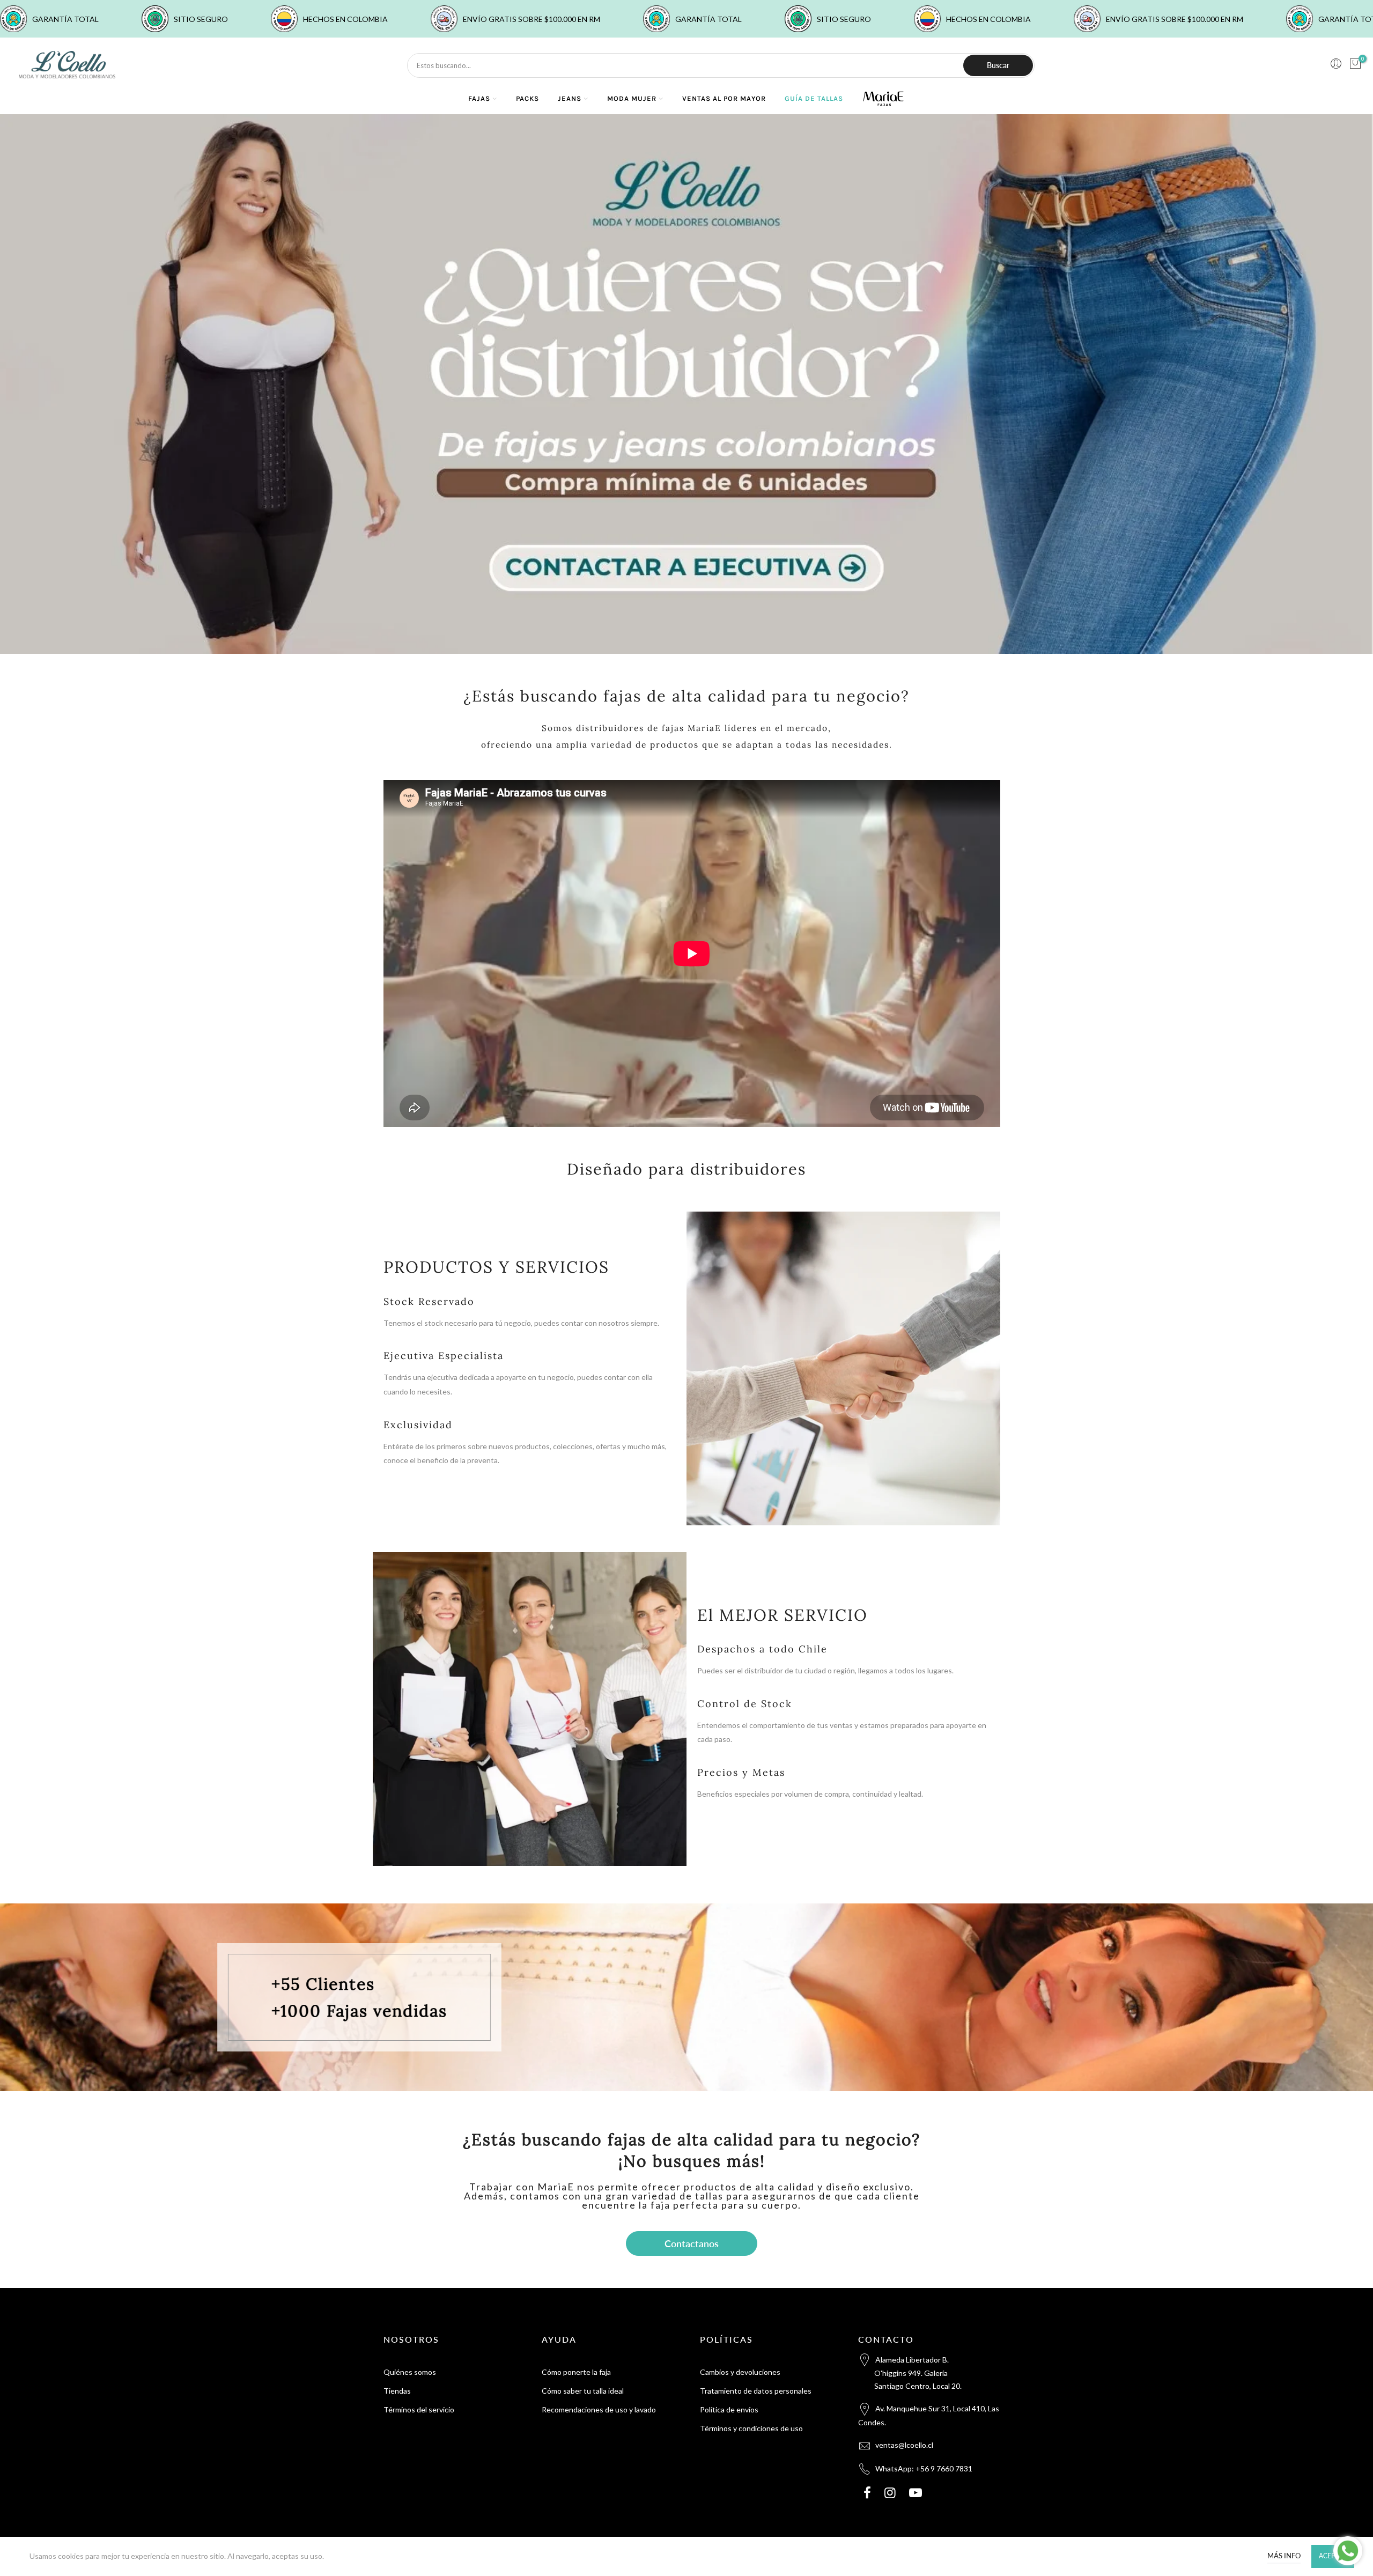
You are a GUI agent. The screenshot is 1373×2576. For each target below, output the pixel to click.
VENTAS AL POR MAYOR (724, 98)
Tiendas (397, 2391)
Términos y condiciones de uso (751, 2428)
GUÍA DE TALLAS (814, 98)
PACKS (527, 98)
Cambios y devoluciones (740, 2372)
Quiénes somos (410, 2372)
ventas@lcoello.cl (904, 2445)
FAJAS (479, 98)
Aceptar (1333, 2556)
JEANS (570, 98)
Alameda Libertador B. (918, 2373)
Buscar (998, 65)
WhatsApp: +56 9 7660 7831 (924, 2468)
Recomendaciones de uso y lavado (599, 2409)
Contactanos (692, 2243)
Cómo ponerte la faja (576, 2372)
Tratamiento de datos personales (756, 2391)
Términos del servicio (419, 2409)
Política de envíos (729, 2409)
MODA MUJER (632, 98)
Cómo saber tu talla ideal (583, 2391)
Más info (1284, 2556)
